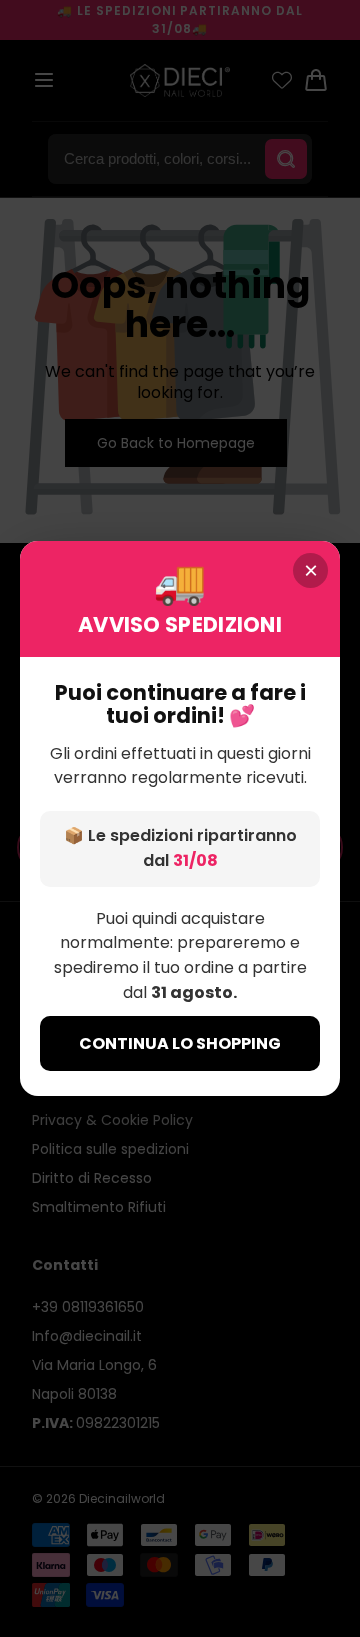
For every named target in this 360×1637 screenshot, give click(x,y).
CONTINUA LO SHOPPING (180, 1043)
